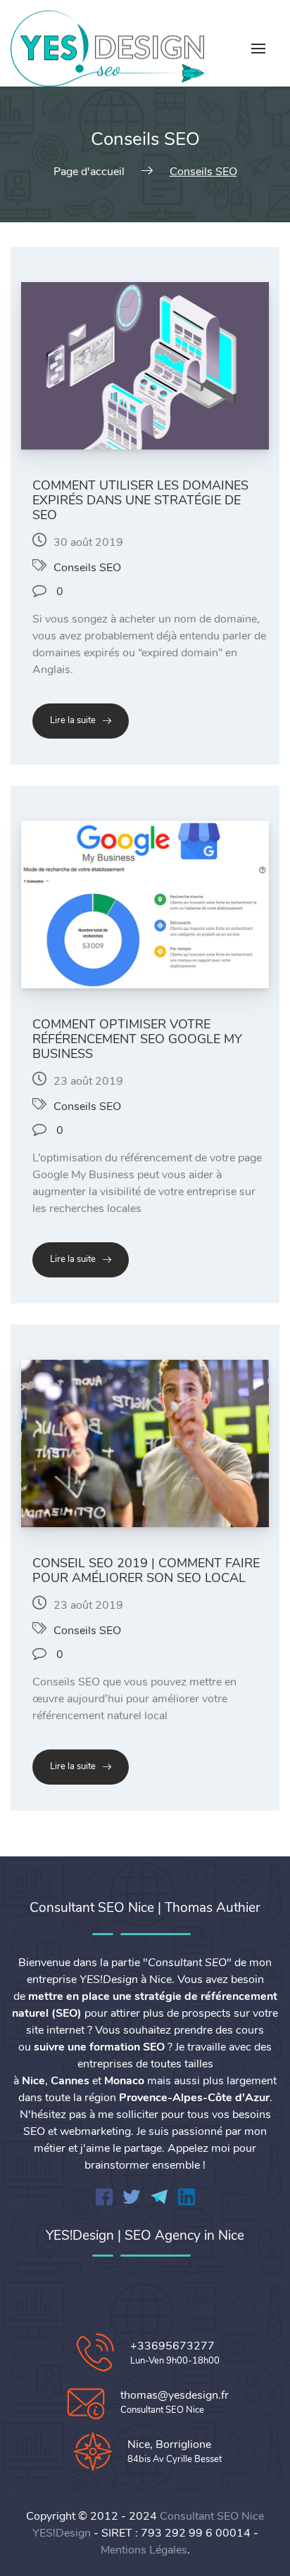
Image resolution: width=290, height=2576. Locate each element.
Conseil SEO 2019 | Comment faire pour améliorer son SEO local (146, 1570)
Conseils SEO (87, 568)
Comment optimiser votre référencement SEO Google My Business (137, 1039)
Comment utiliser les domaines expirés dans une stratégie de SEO (140, 500)
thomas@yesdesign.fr (175, 2395)
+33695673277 (172, 2346)
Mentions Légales (144, 2550)
